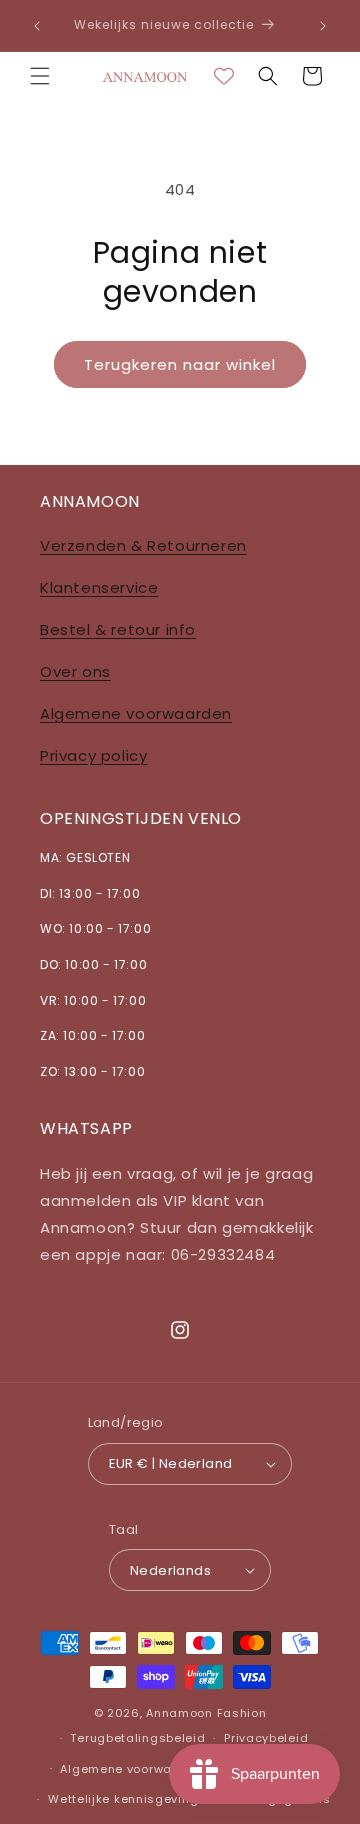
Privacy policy (93, 755)
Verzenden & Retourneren (143, 545)
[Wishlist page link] (224, 76)
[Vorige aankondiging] (37, 26)
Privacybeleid (266, 1738)
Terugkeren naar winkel (180, 364)
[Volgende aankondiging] (323, 26)
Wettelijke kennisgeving (123, 1799)
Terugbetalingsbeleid (137, 1738)
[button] (40, 76)
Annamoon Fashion (206, 1713)
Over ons (75, 671)
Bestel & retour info (118, 629)
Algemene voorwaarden (136, 713)
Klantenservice (99, 587)
